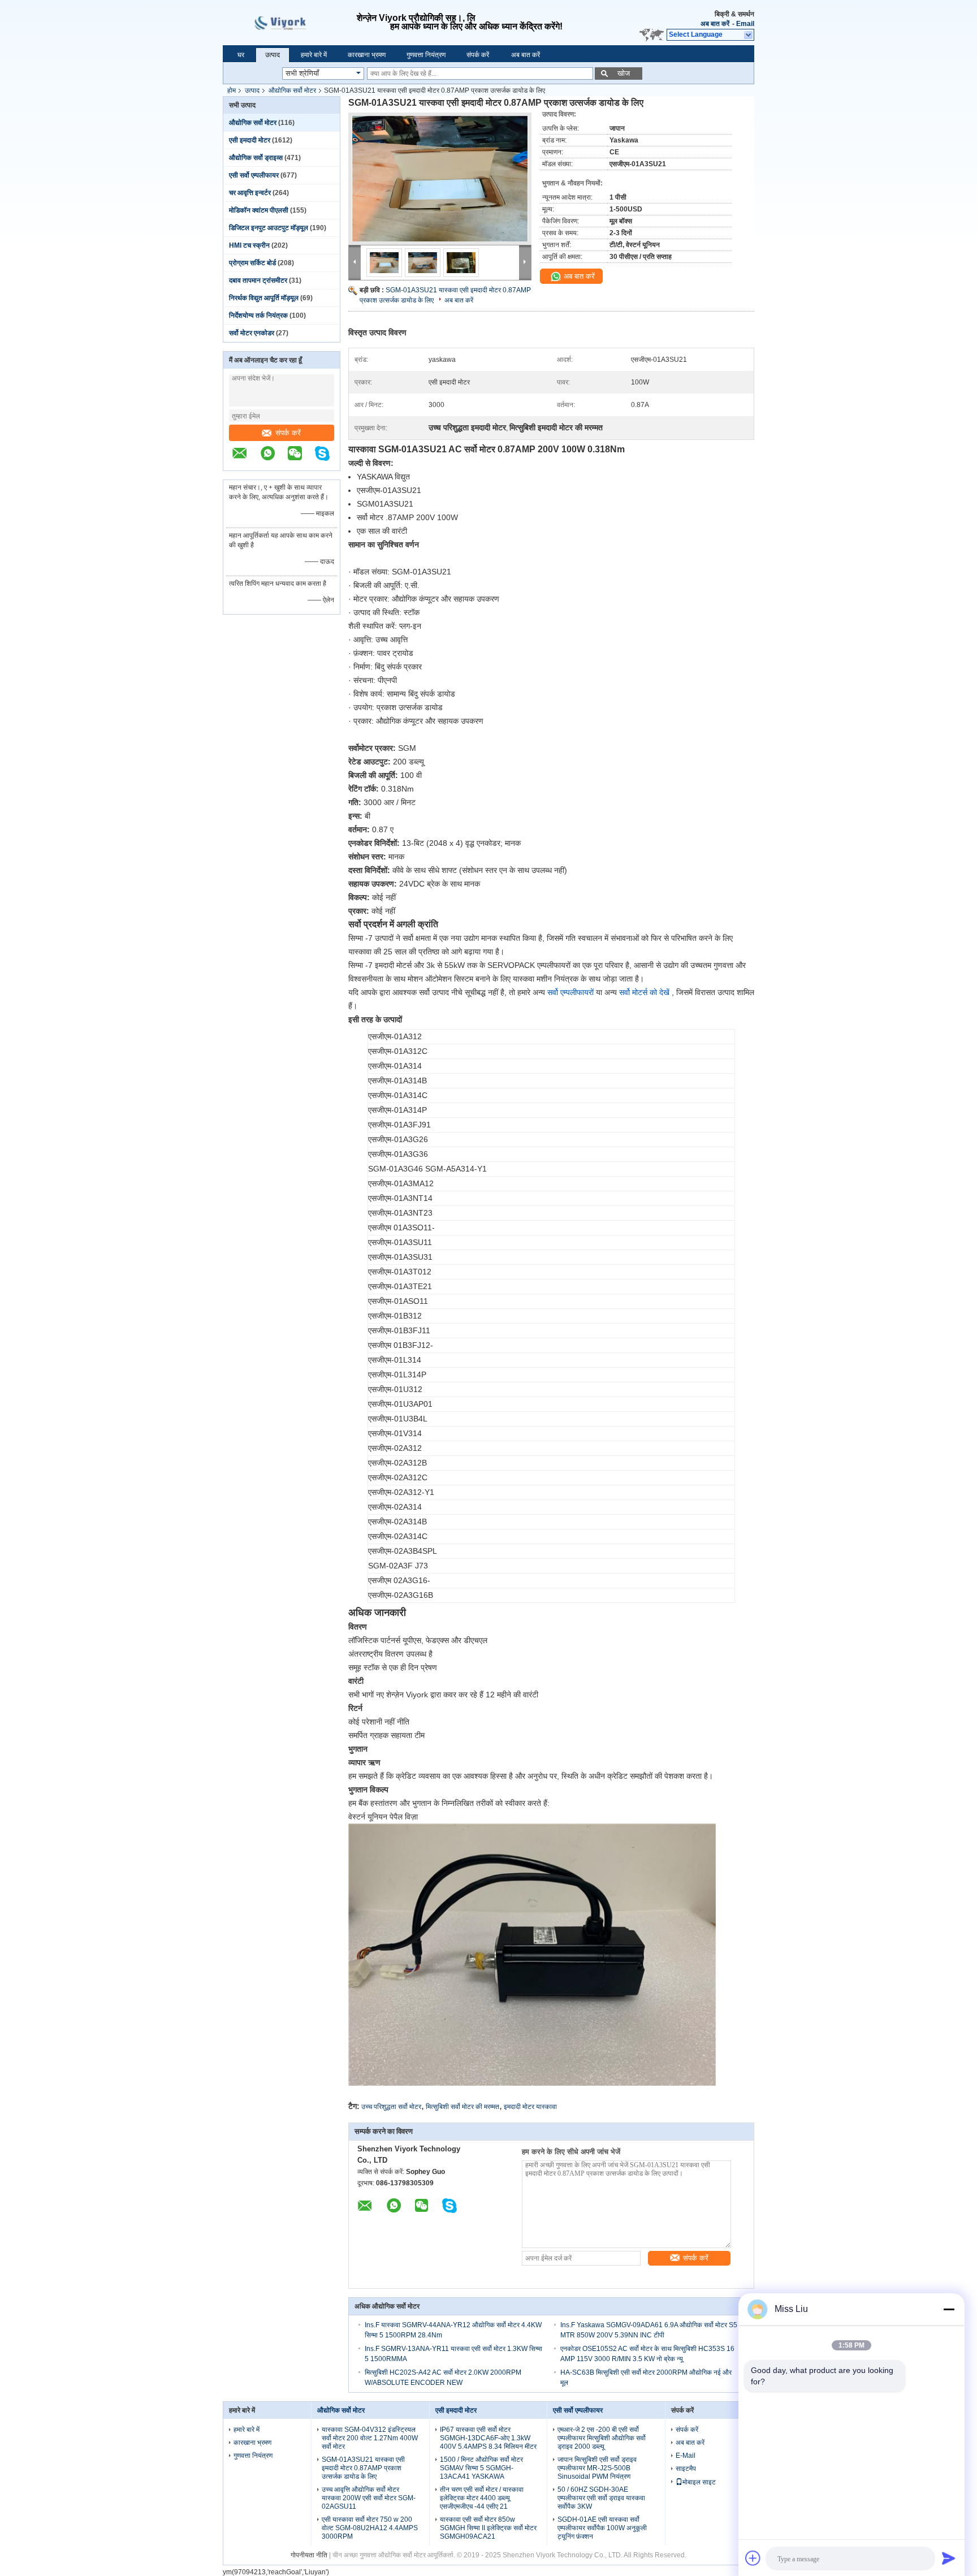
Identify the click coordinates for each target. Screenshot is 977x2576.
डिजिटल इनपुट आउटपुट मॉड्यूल (269, 228)
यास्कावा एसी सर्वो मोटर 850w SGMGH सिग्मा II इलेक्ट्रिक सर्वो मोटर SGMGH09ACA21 (488, 2528)
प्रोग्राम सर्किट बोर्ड (252, 263)
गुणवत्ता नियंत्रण (426, 55)
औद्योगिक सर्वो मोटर (292, 90)
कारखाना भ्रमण (367, 55)
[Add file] (753, 2558)
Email (745, 24)
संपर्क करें (478, 55)
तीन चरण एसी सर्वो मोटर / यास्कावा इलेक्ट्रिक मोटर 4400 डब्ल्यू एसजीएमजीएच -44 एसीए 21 (482, 2498)
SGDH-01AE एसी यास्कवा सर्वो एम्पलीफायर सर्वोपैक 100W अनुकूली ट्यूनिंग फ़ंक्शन (602, 2528)
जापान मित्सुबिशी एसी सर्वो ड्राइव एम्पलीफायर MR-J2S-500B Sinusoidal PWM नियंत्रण (597, 2468)
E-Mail (686, 2456)
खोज (624, 73)
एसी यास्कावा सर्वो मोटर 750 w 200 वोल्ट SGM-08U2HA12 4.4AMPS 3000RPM (370, 2528)
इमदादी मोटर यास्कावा (530, 2107)
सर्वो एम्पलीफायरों (570, 992)
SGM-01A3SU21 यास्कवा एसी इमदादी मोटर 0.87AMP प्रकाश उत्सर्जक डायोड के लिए (363, 2468)
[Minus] (949, 2309)
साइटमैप (686, 2469)
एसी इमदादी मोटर (250, 140)
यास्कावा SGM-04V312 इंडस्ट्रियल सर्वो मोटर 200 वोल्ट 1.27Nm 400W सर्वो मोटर (370, 2438)
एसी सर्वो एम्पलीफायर (254, 175)
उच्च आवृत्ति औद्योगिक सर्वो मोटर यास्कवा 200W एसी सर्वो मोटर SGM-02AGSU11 (369, 2498)
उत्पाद (273, 55)
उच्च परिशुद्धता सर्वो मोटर (391, 2107)
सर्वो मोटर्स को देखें (644, 992)
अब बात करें (715, 24)
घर (241, 55)
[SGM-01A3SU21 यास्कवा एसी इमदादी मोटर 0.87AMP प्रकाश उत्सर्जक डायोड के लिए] (440, 179)
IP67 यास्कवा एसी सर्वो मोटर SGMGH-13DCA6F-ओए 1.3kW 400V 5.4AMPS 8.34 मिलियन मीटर (488, 2438)
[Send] (949, 2558)
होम (232, 90)
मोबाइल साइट (699, 2482)
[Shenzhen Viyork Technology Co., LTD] (749, 35)
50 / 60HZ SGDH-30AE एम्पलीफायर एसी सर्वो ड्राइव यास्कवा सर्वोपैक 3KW (601, 2498)
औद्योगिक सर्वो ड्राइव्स (256, 158)
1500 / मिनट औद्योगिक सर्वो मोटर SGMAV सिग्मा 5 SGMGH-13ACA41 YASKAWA (481, 2468)
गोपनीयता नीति (309, 2555)
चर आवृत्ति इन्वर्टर (250, 193)
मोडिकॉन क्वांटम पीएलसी (259, 210)
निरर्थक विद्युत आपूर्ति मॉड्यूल (264, 298)
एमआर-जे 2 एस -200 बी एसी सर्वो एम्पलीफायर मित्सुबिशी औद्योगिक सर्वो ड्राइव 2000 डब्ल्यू (602, 2438)
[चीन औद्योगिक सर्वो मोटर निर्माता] (290, 23)
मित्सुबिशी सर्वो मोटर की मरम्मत (462, 2107)
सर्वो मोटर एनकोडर (252, 333)
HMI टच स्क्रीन (249, 245)
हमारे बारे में (314, 55)
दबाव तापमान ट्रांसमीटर (258, 280)
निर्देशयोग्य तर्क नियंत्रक (258, 315)
